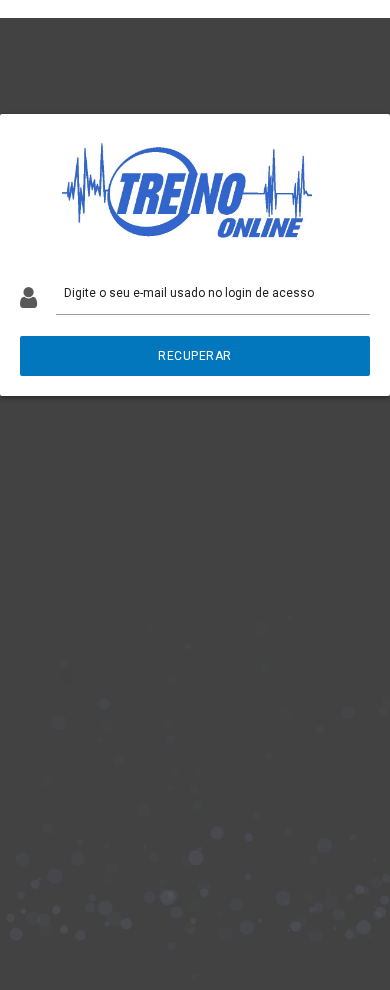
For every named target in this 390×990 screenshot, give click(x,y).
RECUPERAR (195, 356)
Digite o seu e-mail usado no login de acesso (189, 293)
